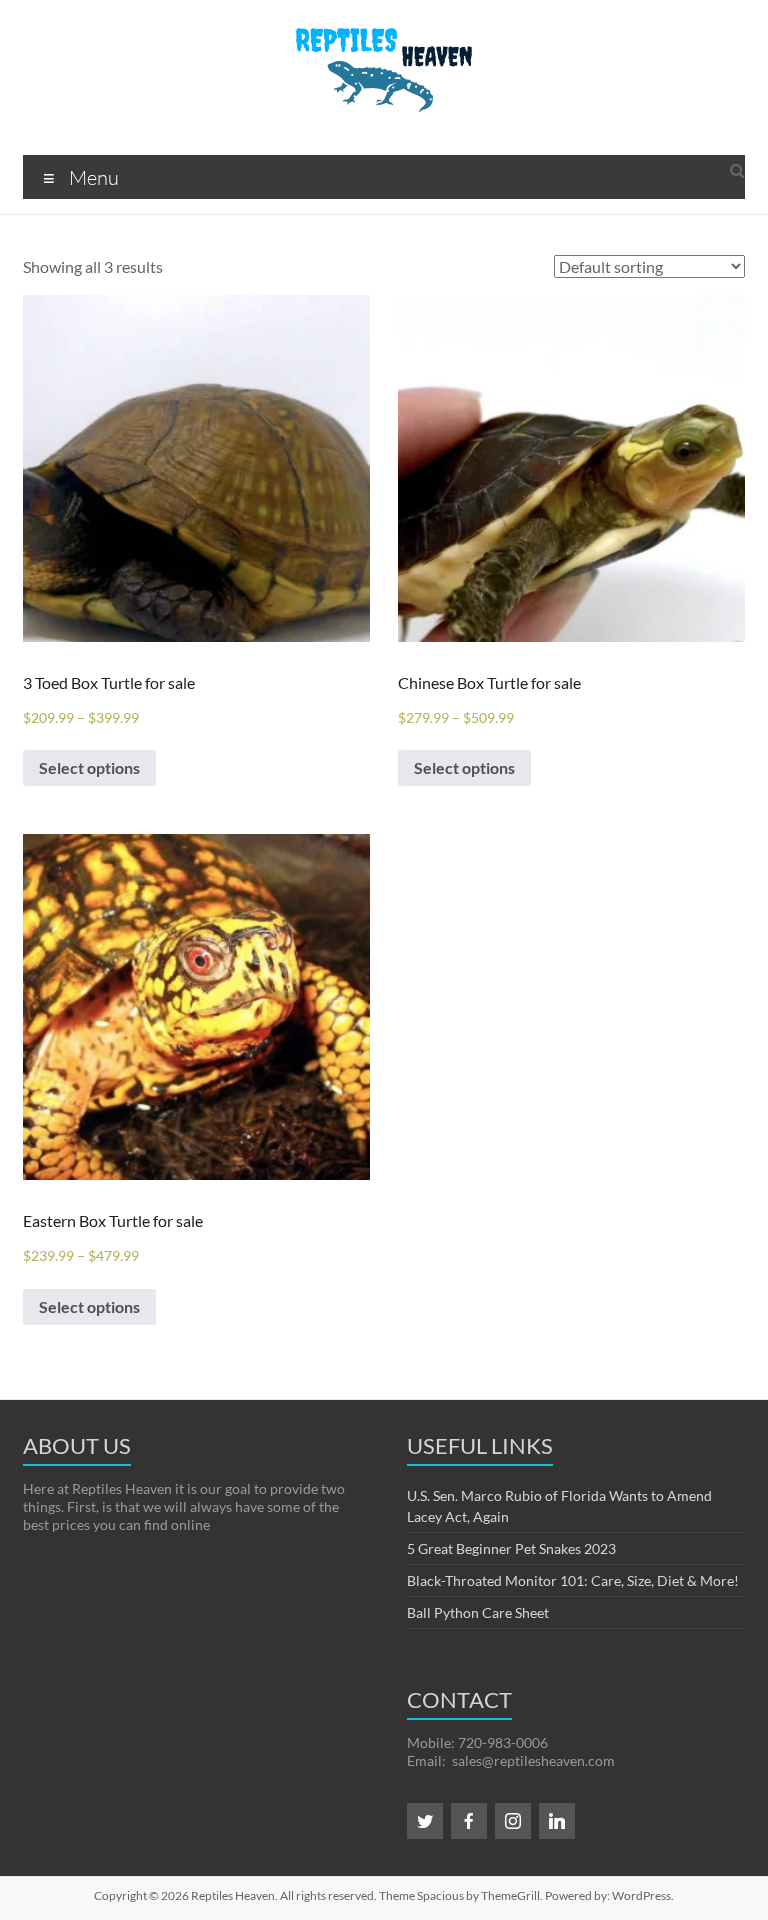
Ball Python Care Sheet (478, 1612)
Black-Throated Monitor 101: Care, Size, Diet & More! (573, 1580)
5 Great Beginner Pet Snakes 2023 (511, 1548)
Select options (89, 767)
